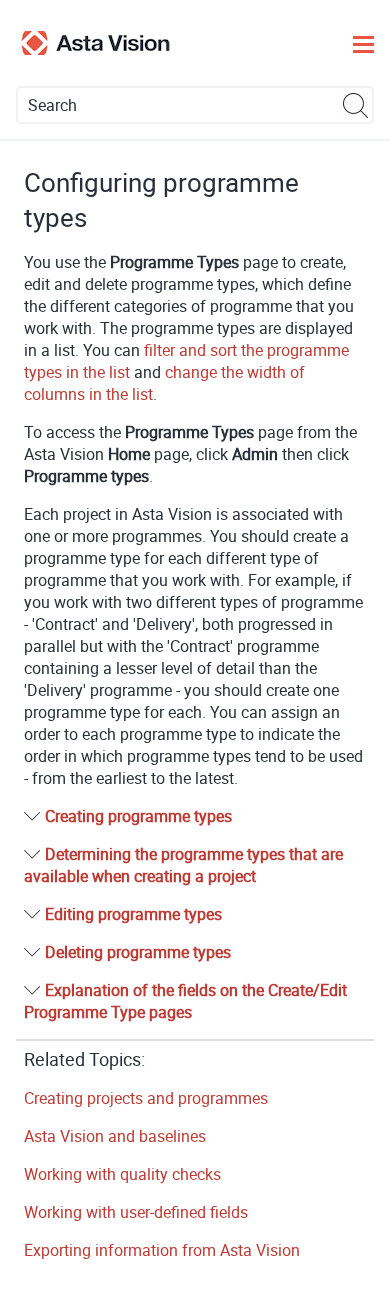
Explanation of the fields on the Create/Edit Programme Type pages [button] (185, 1001)
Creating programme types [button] (138, 816)
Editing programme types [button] (133, 914)
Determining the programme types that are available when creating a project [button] (183, 865)
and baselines (115, 1136)
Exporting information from (162, 1250)
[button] (356, 105)
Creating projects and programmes (146, 1098)
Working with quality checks (122, 1174)
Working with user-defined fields (136, 1212)
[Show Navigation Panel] (363, 43)
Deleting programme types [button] (138, 952)
